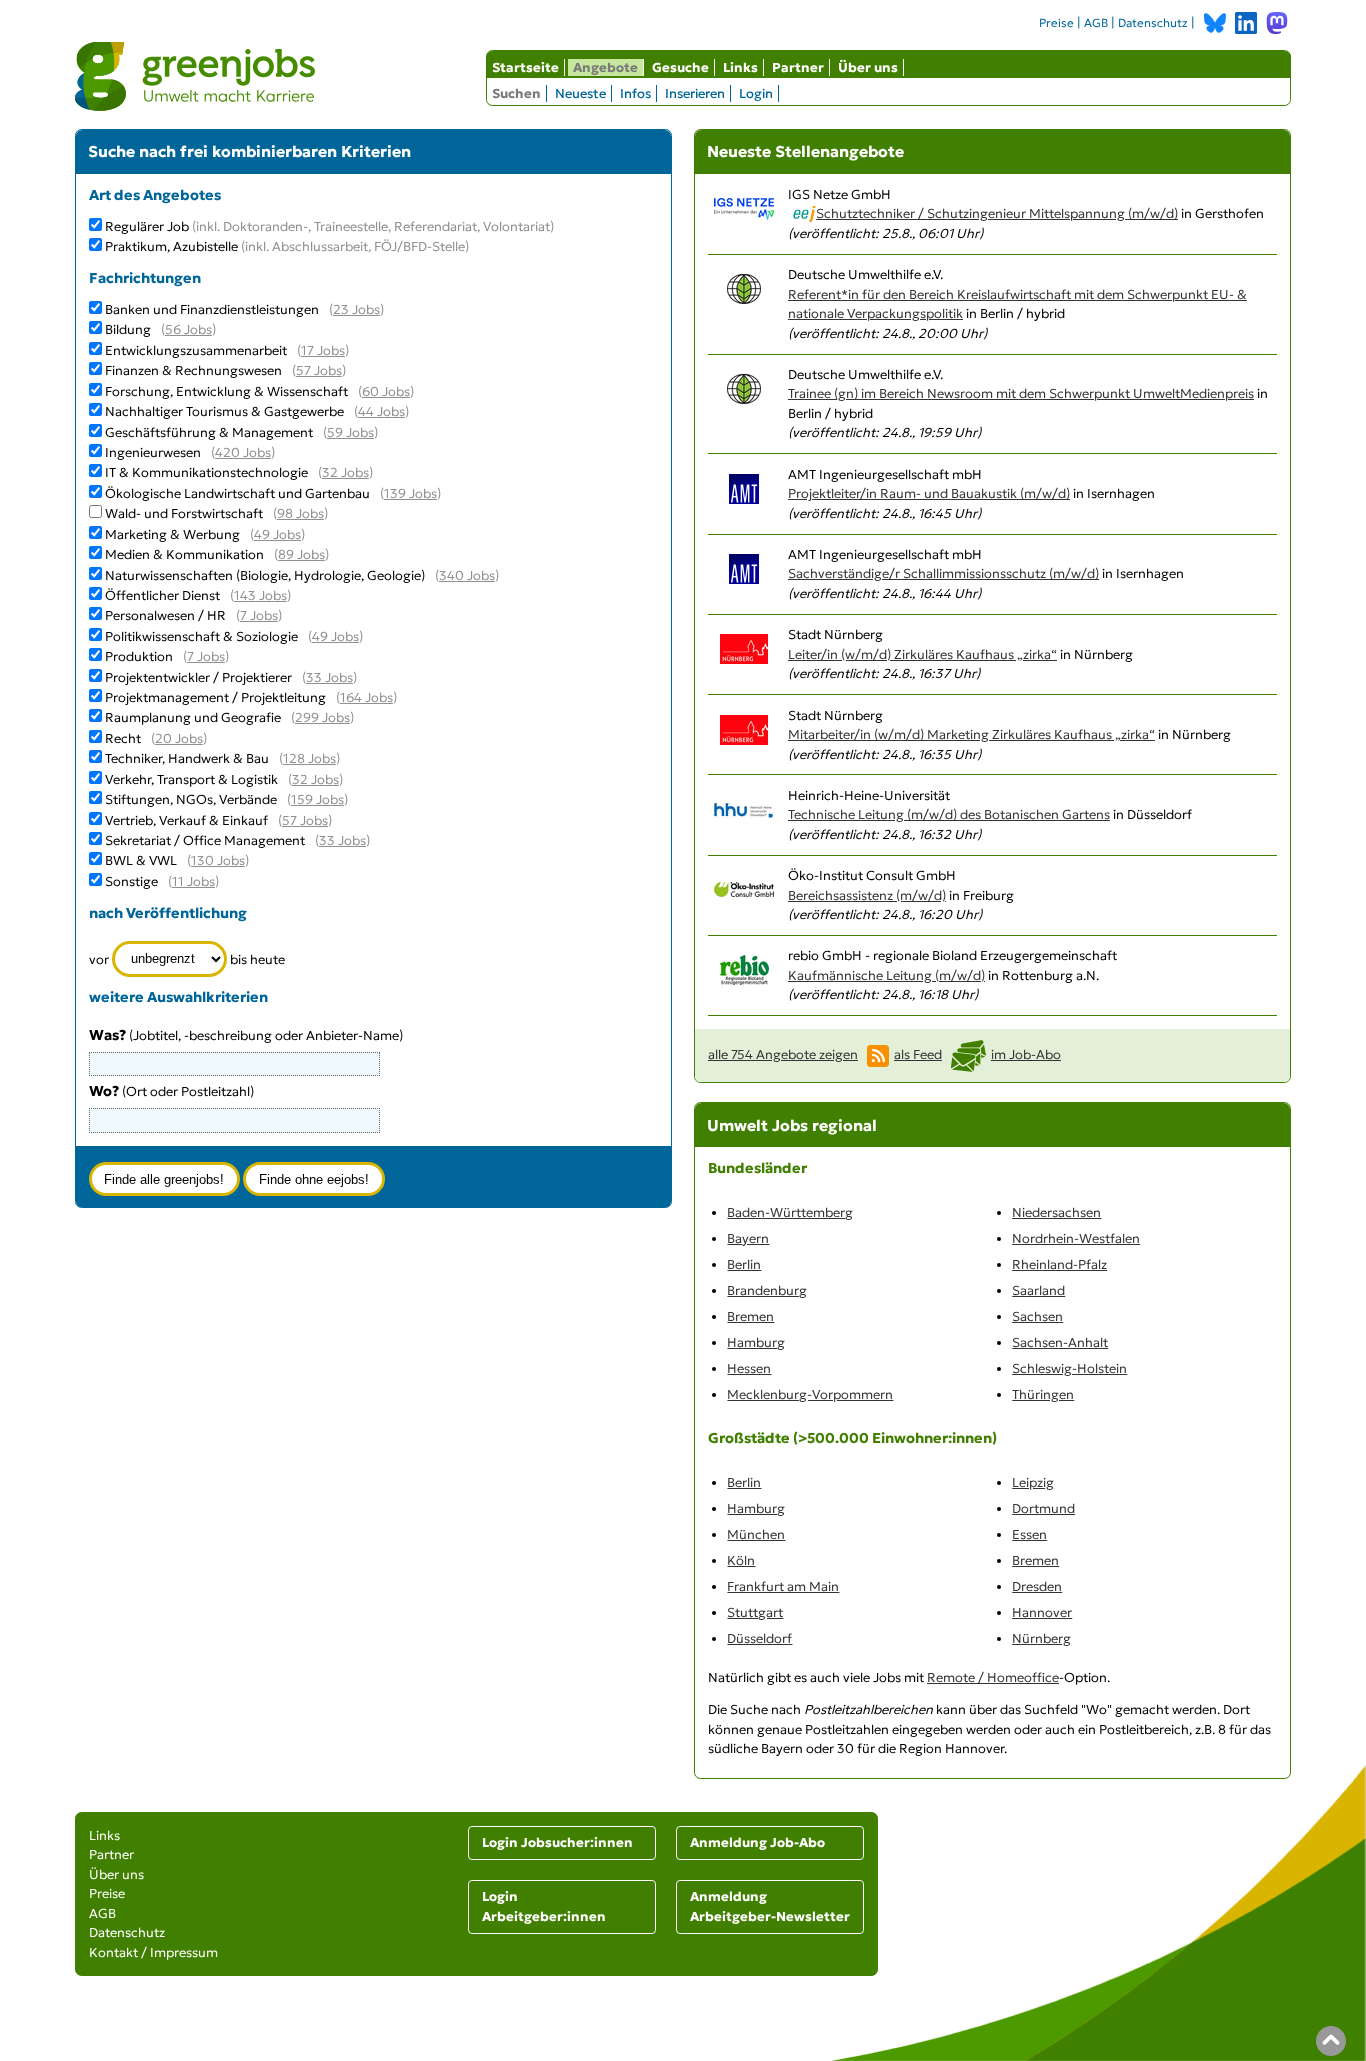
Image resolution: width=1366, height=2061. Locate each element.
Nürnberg (1041, 1638)
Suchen (516, 93)
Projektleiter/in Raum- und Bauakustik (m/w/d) (929, 493)
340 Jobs (467, 575)
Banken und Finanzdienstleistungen (212, 309)
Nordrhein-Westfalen (1076, 1238)
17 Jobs (323, 350)
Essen (1029, 1534)
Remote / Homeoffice (993, 1677)
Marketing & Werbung (172, 534)
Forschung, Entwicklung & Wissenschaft (226, 391)
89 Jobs (301, 554)
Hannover (1042, 1612)
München (756, 1534)
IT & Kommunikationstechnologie (206, 472)
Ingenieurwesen (153, 452)
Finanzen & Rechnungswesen (193, 370)
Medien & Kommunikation (184, 554)
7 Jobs (259, 615)
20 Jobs (179, 738)
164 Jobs (366, 697)
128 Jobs (309, 758)
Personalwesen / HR (165, 615)
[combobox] (235, 1120)
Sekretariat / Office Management (205, 840)
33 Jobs (329, 677)
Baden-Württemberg (790, 1212)
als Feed (918, 1054)
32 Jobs (345, 472)
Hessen (749, 1368)
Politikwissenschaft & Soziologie (201, 636)
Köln (741, 1560)
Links (740, 67)
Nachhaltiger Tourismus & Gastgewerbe (224, 411)
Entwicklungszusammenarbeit (196, 350)
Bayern (748, 1238)
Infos (635, 93)
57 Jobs (319, 370)
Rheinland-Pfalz (1059, 1264)
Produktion (139, 656)
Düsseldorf (759, 1638)
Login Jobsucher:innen (557, 1842)
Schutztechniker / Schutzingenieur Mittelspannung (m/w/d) (997, 213)
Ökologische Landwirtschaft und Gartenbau (237, 493)
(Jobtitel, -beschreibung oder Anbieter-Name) (246, 1035)
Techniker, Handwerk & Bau (187, 758)
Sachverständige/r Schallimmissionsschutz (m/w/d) (943, 573)
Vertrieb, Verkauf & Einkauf (186, 820)
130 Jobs (218, 860)
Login (756, 93)
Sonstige (131, 881)
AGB (1096, 23)
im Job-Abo (1026, 1054)
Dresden (1037, 1586)
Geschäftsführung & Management (209, 432)
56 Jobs (188, 329)
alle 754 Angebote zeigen (783, 1054)
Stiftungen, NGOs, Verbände (191, 799)
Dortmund (1043, 1508)
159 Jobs (317, 799)
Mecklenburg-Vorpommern (810, 1394)
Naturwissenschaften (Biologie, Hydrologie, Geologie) (265, 575)
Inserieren (695, 93)
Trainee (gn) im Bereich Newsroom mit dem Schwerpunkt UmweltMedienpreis (1021, 393)
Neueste (580, 93)
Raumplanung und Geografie (193, 717)
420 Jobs (243, 452)
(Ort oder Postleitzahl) (171, 1091)
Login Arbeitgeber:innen (544, 1906)
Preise (1056, 23)
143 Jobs (260, 595)
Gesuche (680, 67)
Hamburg (756, 1342)
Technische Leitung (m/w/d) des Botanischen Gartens (949, 814)
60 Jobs (386, 391)
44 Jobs (381, 411)
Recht (123, 738)
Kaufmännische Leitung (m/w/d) (886, 975)
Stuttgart (755, 1612)
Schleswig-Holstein (1069, 1368)
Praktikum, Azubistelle (287, 246)
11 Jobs (193, 881)
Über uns (868, 67)
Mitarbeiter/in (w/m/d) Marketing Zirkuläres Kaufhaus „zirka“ (971, 734)
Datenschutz (1153, 23)
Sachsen (1037, 1316)
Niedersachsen (1056, 1212)
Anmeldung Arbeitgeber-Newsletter (770, 1906)
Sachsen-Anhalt (1060, 1342)
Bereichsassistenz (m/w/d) (867, 895)
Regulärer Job (329, 226)
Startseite (525, 67)
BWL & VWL (141, 860)
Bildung (128, 329)
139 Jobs (410, 493)
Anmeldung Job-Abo (757, 1842)
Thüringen (1043, 1394)
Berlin (744, 1264)
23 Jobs (356, 309)
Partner (798, 67)
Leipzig (1033, 1482)
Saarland (1038, 1290)
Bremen (750, 1316)
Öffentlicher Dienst (162, 595)
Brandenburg (767, 1290)
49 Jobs (277, 534)
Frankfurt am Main (783, 1586)
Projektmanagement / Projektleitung (215, 697)
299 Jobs (322, 717)
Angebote (605, 67)
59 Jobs (350, 432)
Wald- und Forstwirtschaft (184, 513)
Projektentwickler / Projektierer (198, 677)
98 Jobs (300, 513)
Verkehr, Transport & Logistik (191, 779)
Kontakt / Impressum (153, 1952)
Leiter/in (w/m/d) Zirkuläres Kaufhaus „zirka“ (922, 654)
